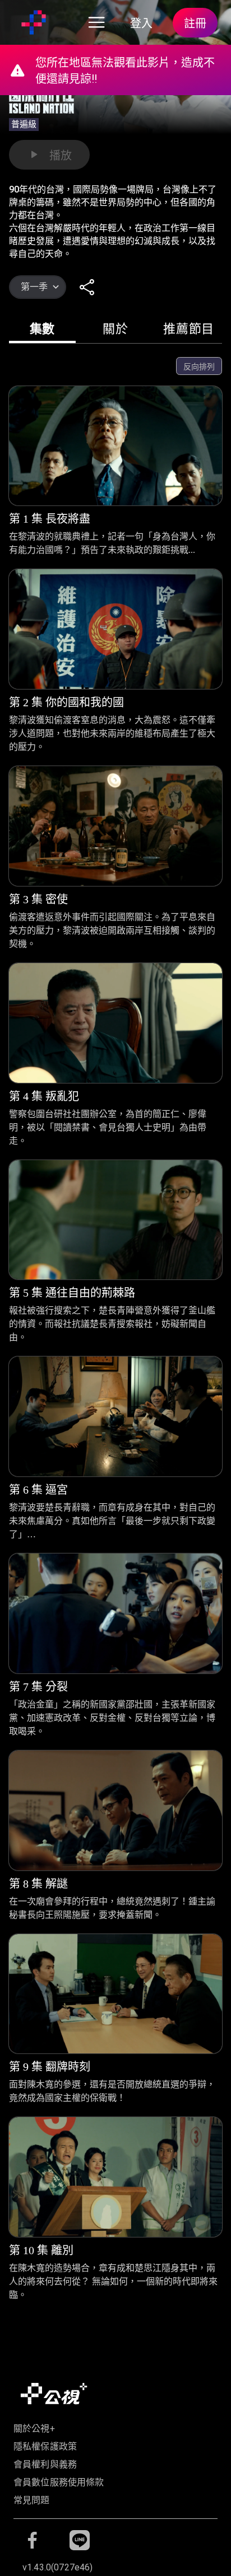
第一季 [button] (34, 287)
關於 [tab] (115, 329)
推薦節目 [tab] (189, 329)
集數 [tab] (42, 329)
